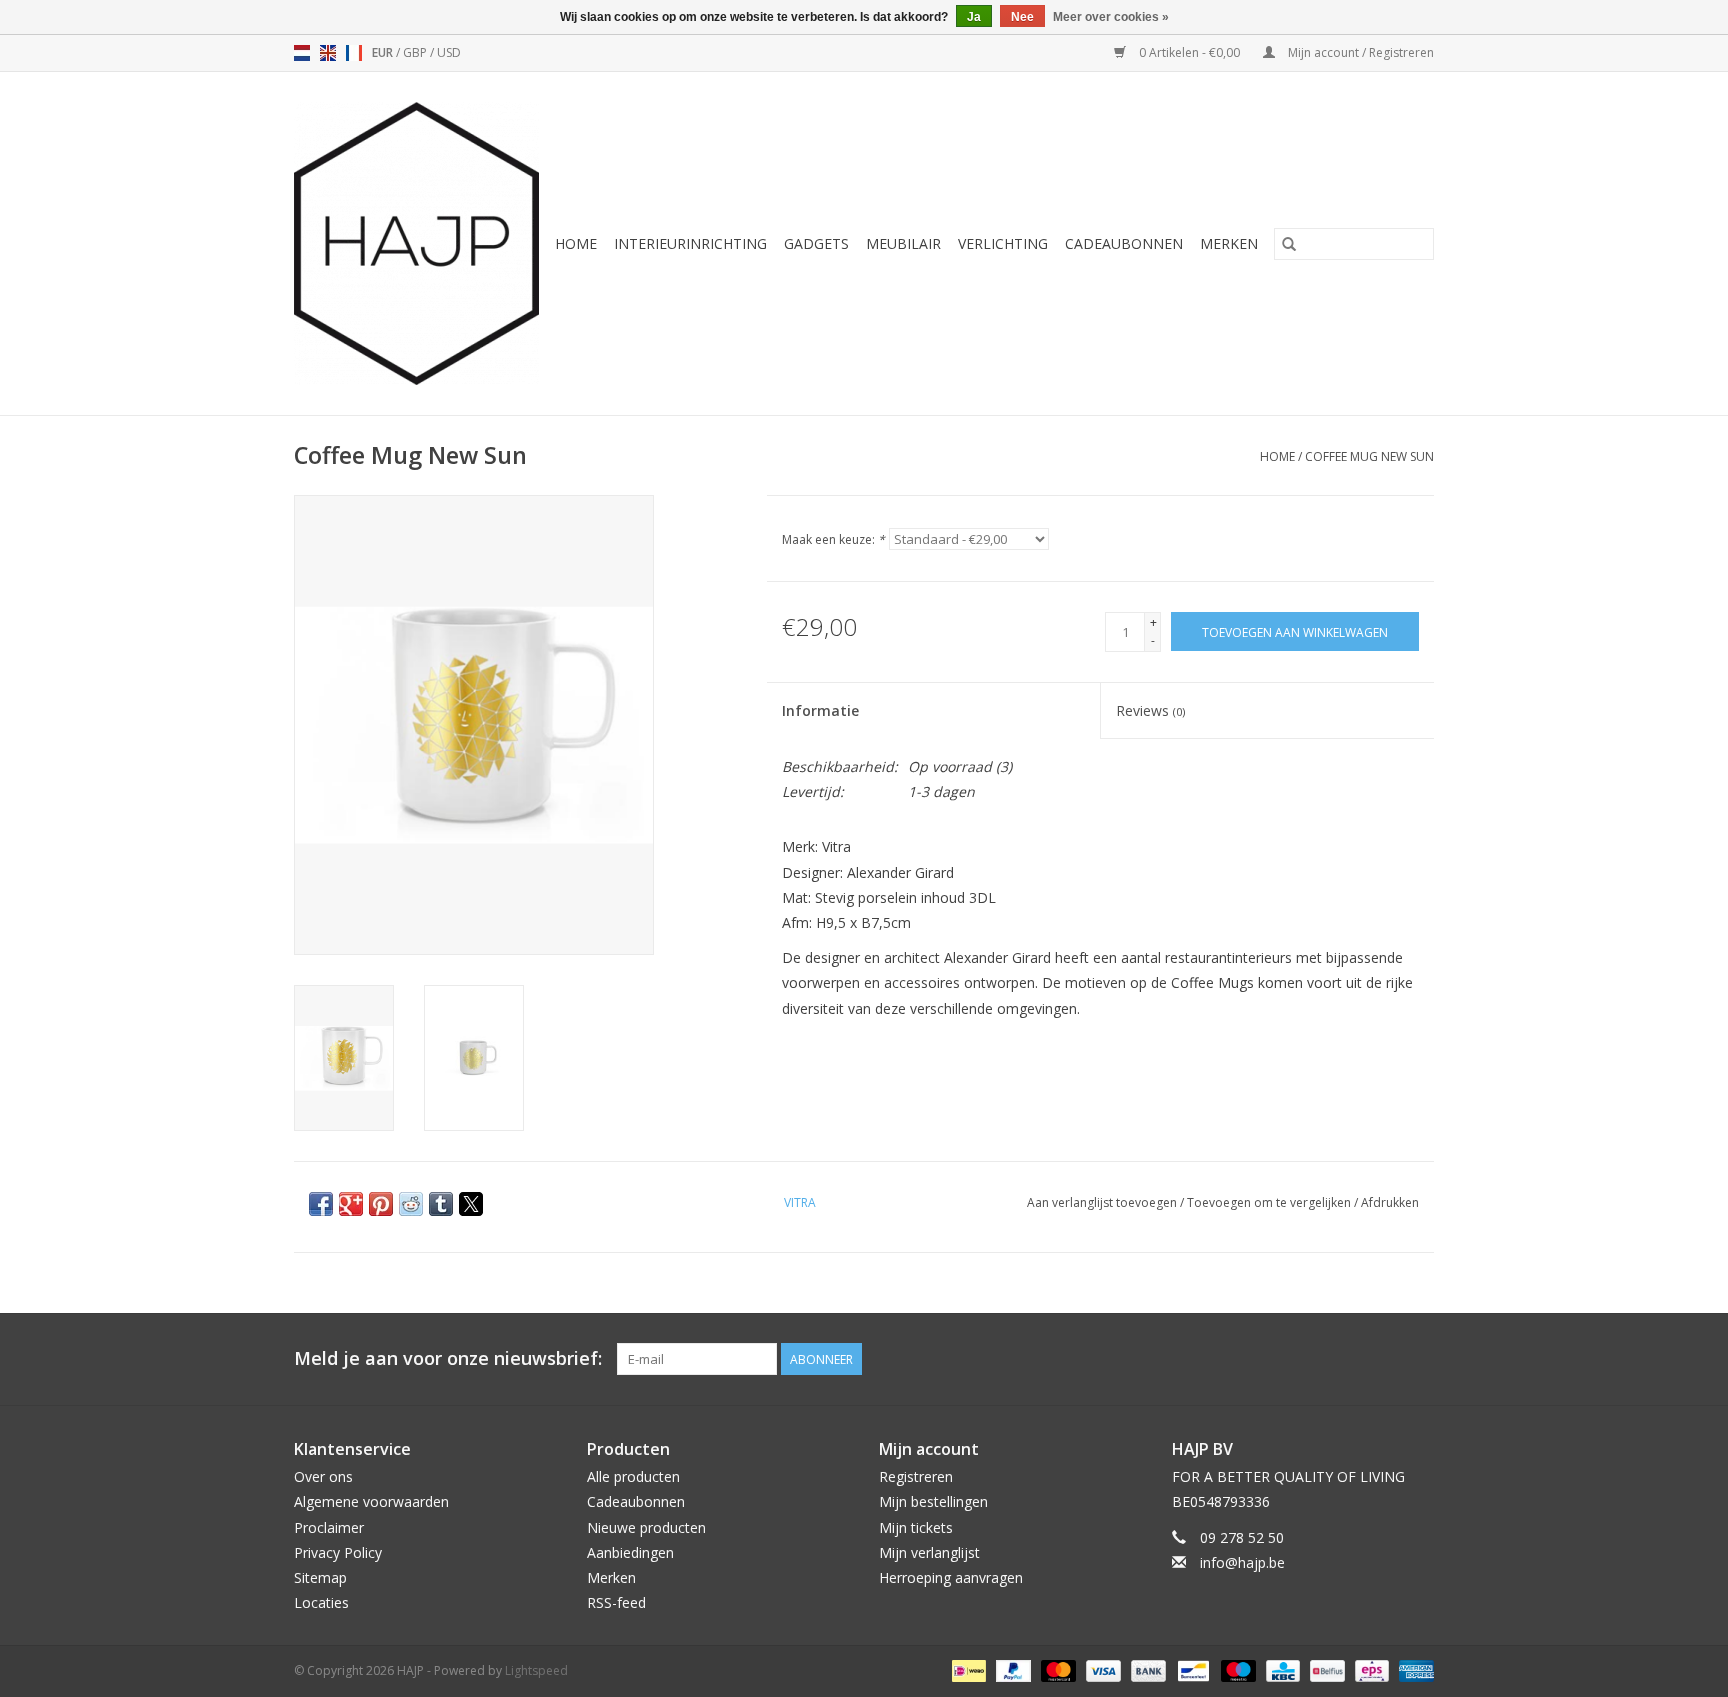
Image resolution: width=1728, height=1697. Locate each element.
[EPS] (1370, 1669)
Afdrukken (1390, 1202)
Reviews (1150, 710)
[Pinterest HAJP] (1382, 1359)
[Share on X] (471, 1204)
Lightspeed (536, 1670)
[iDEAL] (967, 1669)
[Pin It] (381, 1204)
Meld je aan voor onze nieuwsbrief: (448, 1358)
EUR (384, 52)
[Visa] (1101, 1669)
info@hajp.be (1242, 1562)
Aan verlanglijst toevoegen (1103, 1202)
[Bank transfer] (1146, 1669)
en (328, 53)
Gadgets (816, 243)
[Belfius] (1325, 1669)
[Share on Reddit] (411, 1204)
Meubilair (903, 243)
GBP (416, 52)
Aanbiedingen (630, 1552)
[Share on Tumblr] (441, 1204)
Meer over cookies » (1111, 17)
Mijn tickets (916, 1527)
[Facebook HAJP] (1346, 1359)
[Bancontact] (1191, 1669)
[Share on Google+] (351, 1204)
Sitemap (320, 1577)
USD (449, 52)
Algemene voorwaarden (371, 1501)
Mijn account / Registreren (1359, 52)
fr (354, 53)
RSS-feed (616, 1602)
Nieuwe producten (646, 1527)
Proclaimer (329, 1527)
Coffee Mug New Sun (1369, 456)
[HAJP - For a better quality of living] (417, 243)
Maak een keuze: (833, 539)
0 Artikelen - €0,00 (1189, 52)
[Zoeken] (1289, 244)
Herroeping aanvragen (951, 1577)
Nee (1022, 17)
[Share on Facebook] (321, 1204)
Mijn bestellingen (933, 1501)
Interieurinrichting (690, 243)
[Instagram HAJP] (1418, 1359)
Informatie (820, 710)
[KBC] (1281, 1669)
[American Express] (1413, 1669)
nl (302, 53)
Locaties (321, 1602)
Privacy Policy (338, 1552)
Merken (1229, 243)
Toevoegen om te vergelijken (1270, 1202)
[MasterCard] (1056, 1669)
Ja (974, 17)
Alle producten (633, 1476)
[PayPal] (1011, 1669)
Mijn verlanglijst (929, 1552)
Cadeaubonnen (1124, 243)
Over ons (323, 1476)
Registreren (916, 1476)
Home (576, 243)
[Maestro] (1236, 1669)
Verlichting (1003, 243)
